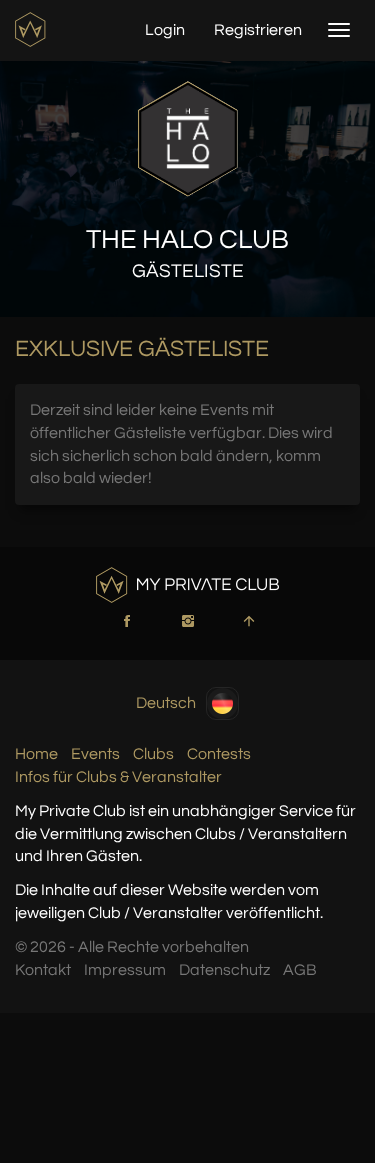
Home (36, 754)
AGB (300, 970)
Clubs (153, 754)
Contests (219, 754)
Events (95, 754)
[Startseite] (32, 29)
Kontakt (43, 970)
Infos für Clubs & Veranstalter (118, 777)
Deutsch (166, 703)
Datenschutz (224, 970)
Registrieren (258, 30)
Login (165, 30)
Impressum (125, 970)
